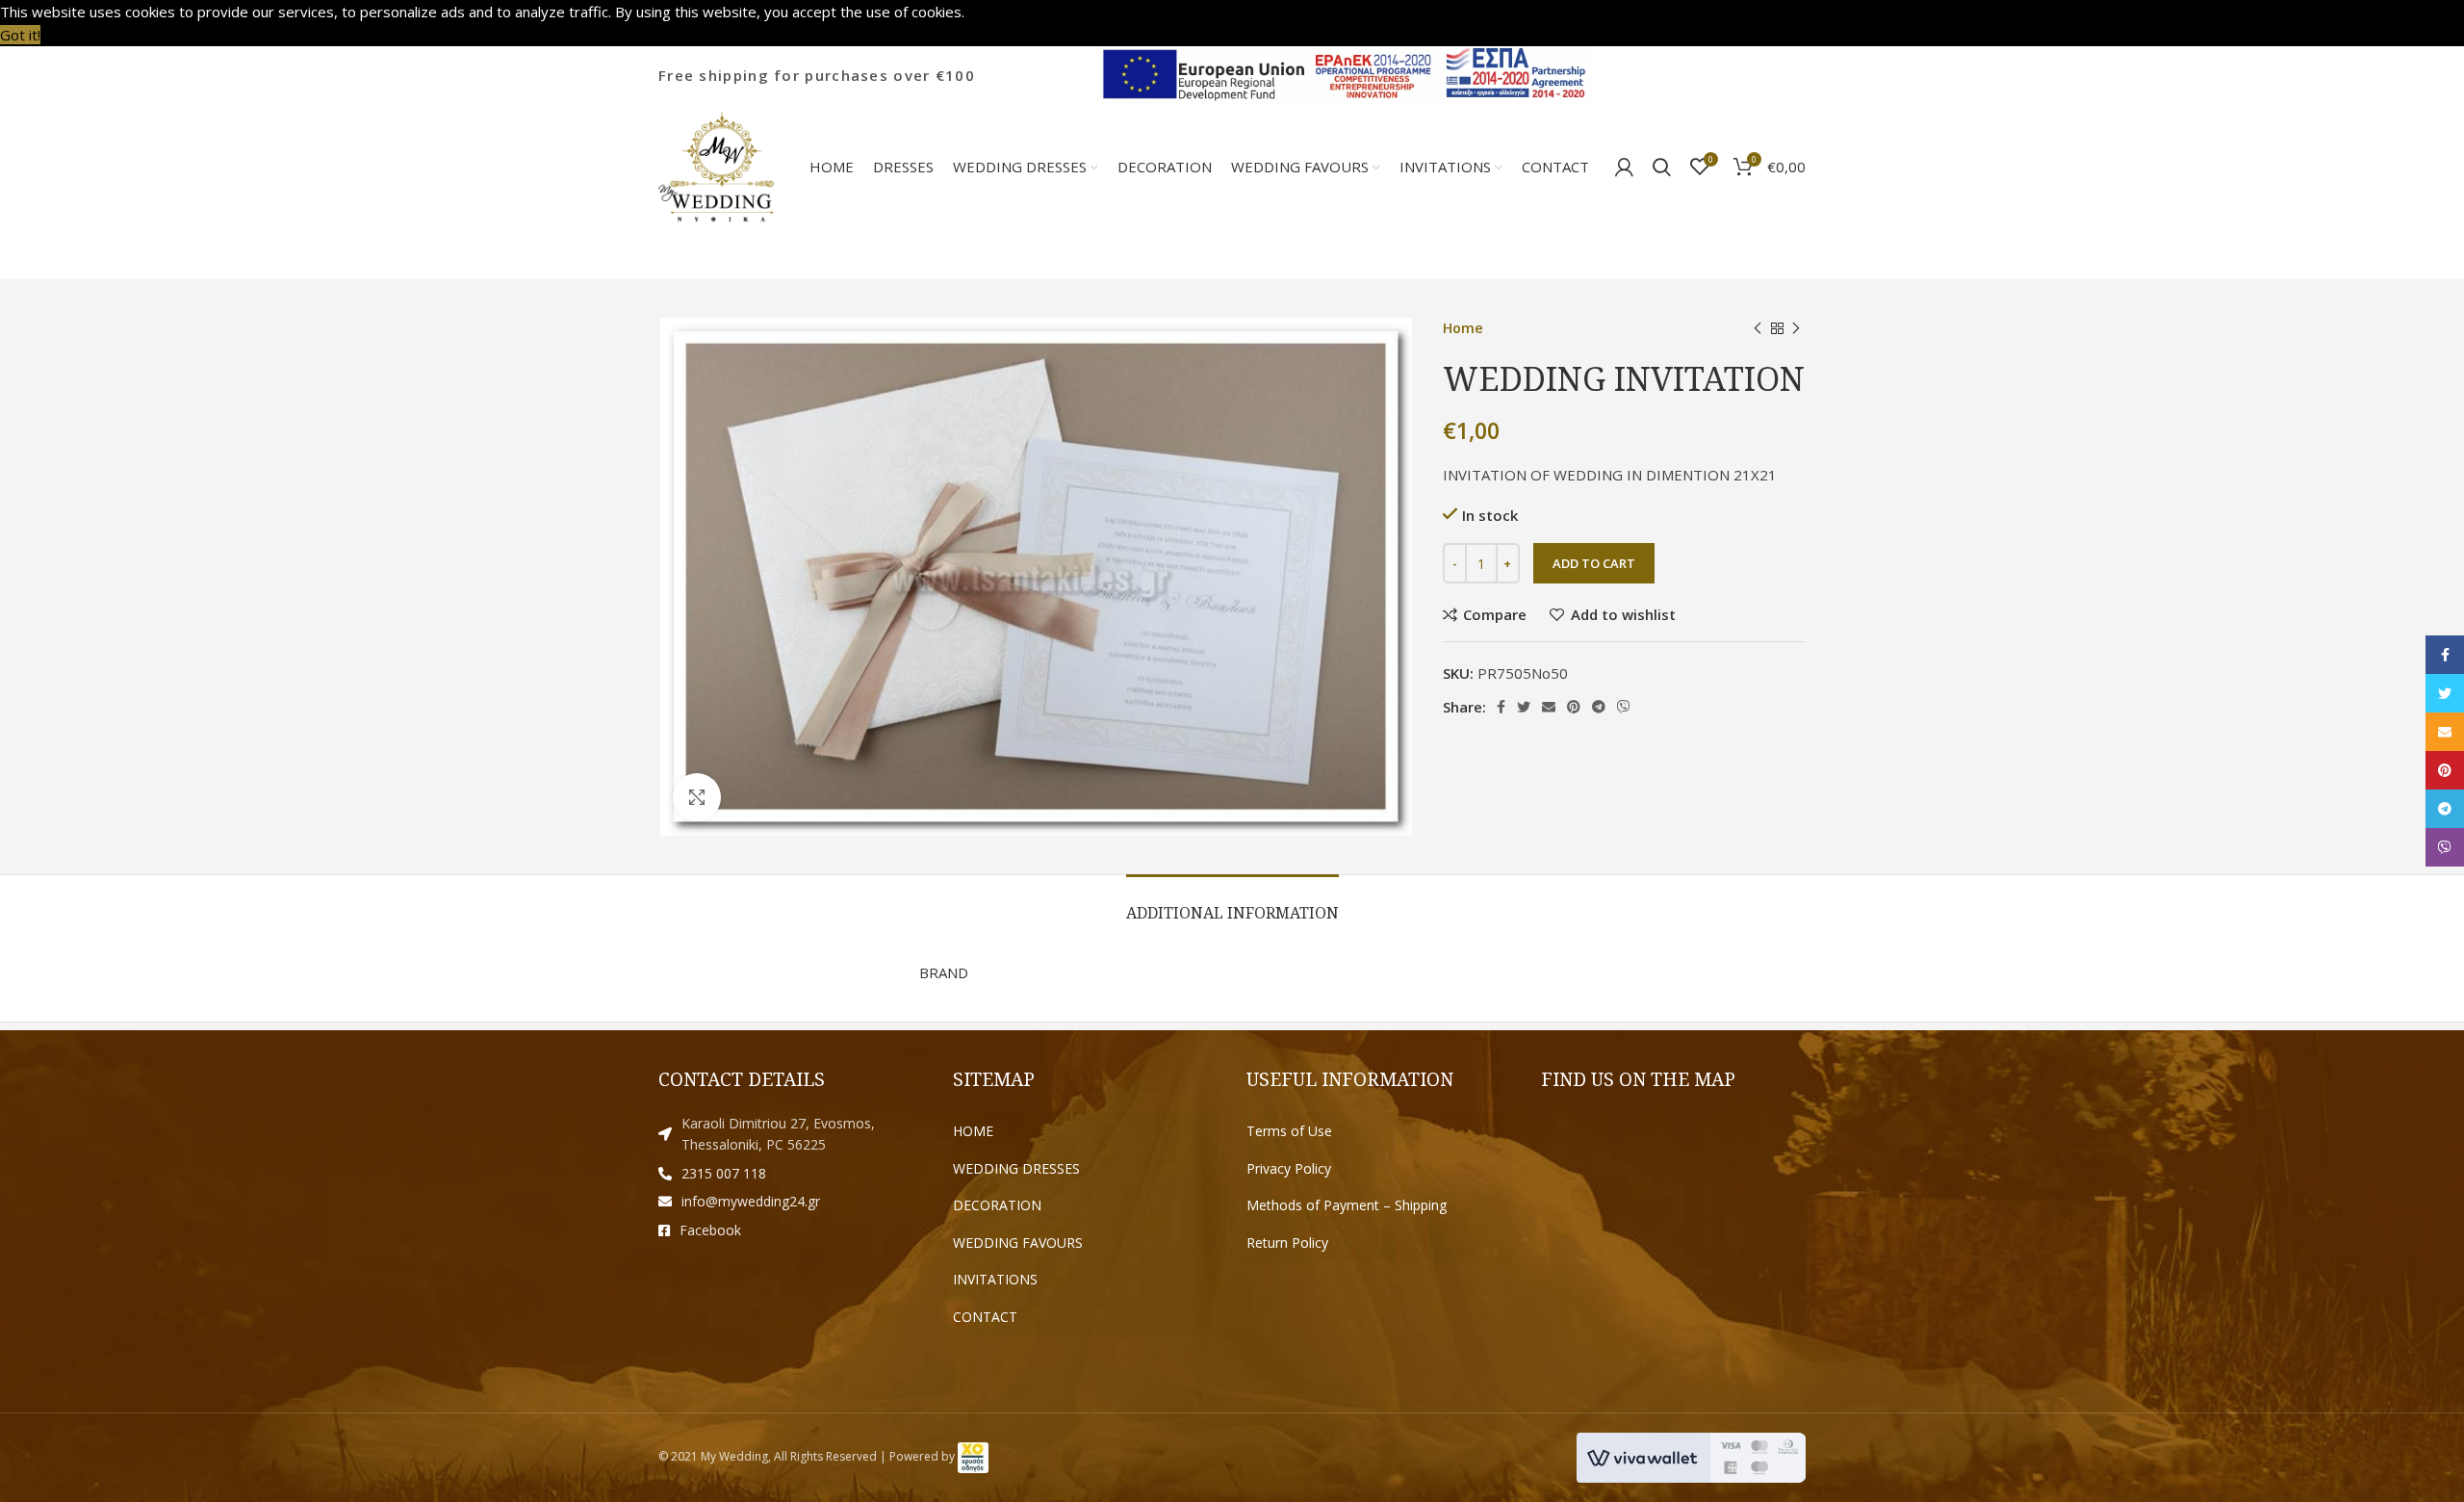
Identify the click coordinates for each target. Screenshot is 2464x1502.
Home (1463, 328)
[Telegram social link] (1599, 707)
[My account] (1624, 167)
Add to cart (1594, 563)
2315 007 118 (724, 1173)
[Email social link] (1549, 707)
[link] (973, 1456)
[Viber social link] (1624, 707)
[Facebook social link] (1501, 707)
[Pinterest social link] (1574, 707)
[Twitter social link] (1524, 707)
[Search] (1662, 167)
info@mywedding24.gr (751, 1201)
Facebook (710, 1230)
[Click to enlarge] (697, 797)
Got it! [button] (20, 35)
